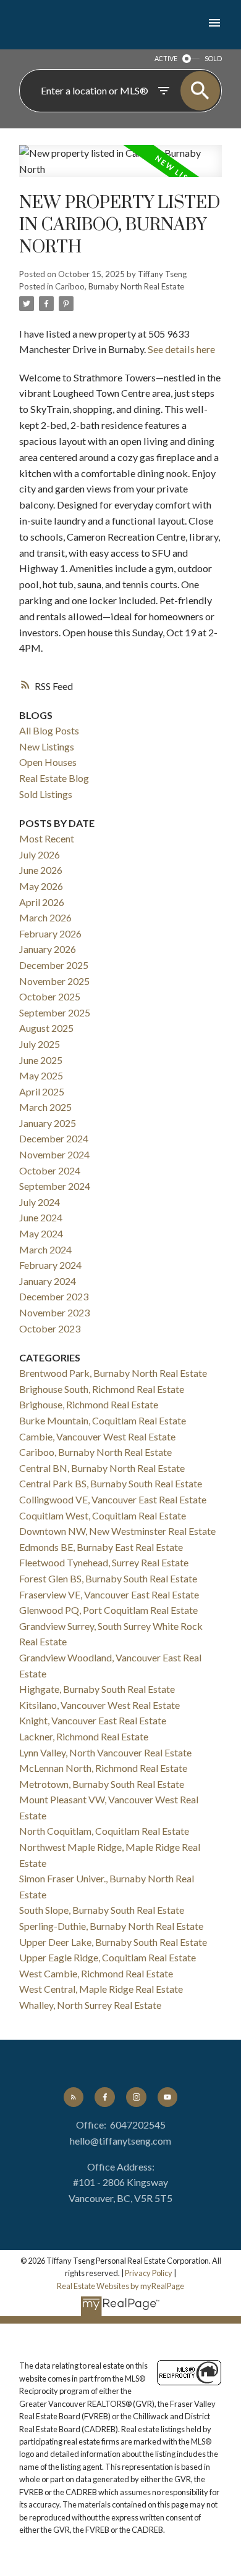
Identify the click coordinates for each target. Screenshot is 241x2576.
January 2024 (48, 1281)
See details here (181, 349)
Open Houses (48, 762)
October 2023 (50, 1328)
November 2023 (54, 1312)
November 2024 (54, 1154)
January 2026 (48, 949)
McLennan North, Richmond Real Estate (103, 1768)
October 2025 (50, 996)
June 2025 (41, 1060)
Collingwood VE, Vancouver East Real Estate (113, 1499)
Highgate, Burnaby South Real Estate (97, 1689)
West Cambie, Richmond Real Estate (96, 1973)
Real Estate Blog (54, 778)
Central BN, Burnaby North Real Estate (102, 1468)
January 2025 (48, 1123)
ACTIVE (166, 58)
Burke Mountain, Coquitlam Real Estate (103, 1420)
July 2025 (40, 1044)
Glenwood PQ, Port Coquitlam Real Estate (108, 1610)
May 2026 (41, 886)
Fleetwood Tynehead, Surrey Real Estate (104, 1562)
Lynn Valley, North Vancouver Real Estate (105, 1752)
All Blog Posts (49, 730)
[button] (74, 2097)
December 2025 (54, 965)
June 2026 (41, 870)
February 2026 (50, 933)
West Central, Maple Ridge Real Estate (101, 1989)
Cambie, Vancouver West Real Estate (97, 1436)
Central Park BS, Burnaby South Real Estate (111, 1483)
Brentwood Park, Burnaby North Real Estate (113, 1373)
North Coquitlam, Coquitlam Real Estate (104, 1831)
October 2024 (50, 1170)
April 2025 (42, 1091)
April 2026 (42, 902)
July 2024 (40, 1202)
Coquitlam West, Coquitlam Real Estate (103, 1515)
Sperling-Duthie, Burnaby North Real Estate (111, 1926)
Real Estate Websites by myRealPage (120, 2286)
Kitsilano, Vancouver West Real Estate (99, 1705)
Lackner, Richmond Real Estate (84, 1736)
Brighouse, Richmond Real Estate (89, 1404)
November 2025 (54, 981)
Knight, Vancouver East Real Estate (93, 1720)
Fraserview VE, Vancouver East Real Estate (109, 1594)
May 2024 (41, 1233)
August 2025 (46, 1028)
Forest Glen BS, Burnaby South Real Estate (108, 1578)
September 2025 (55, 1012)
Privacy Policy (149, 2273)
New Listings (47, 746)
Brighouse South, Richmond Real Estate (102, 1389)
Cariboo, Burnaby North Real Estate (120, 286)
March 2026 (45, 917)
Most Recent (47, 838)
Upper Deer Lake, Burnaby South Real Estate (113, 1942)
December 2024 (54, 1138)
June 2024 (41, 1217)
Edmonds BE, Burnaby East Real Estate (101, 1547)
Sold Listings (46, 794)
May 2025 (41, 1075)
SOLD (213, 58)
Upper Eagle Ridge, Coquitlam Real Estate (108, 1957)
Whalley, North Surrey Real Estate (90, 2005)
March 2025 (45, 1107)
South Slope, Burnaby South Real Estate (102, 1910)
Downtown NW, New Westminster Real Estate (117, 1531)
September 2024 (55, 1186)
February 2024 (50, 1265)
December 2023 (54, 1296)
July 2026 (40, 854)
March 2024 (45, 1249)
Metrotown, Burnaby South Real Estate (102, 1784)
